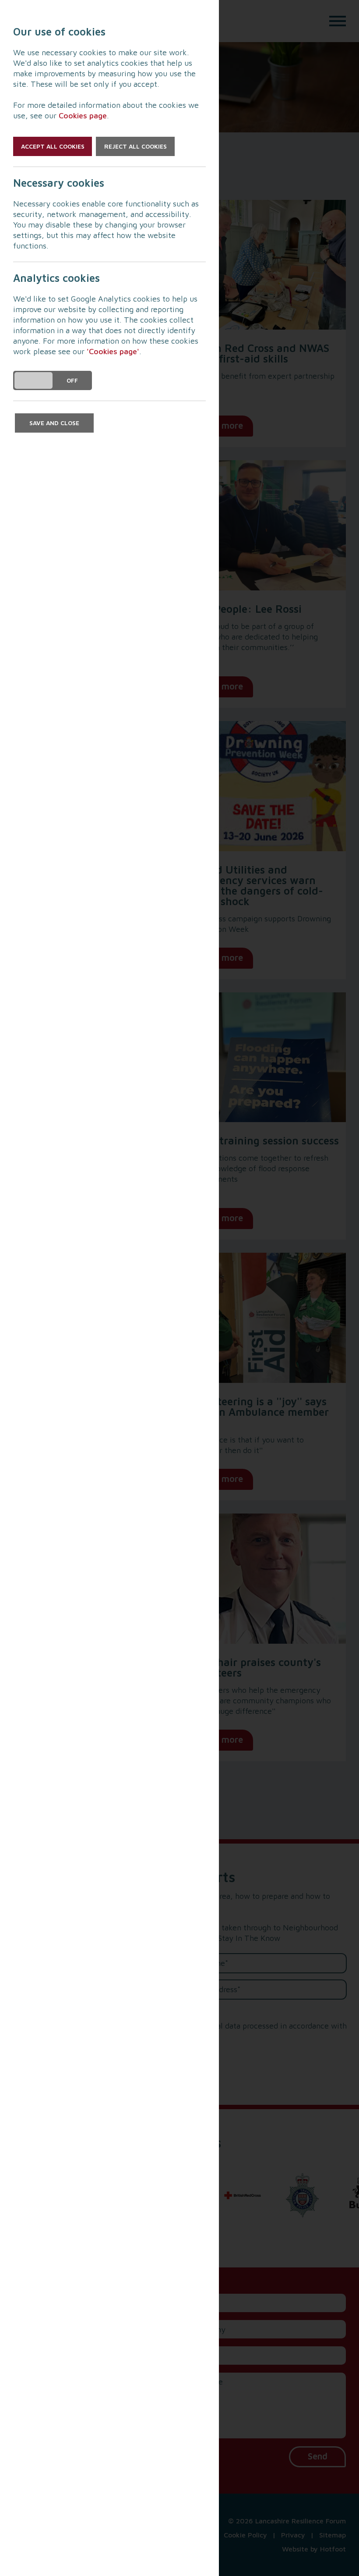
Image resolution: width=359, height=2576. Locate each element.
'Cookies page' (113, 351)
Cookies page (83, 115)
